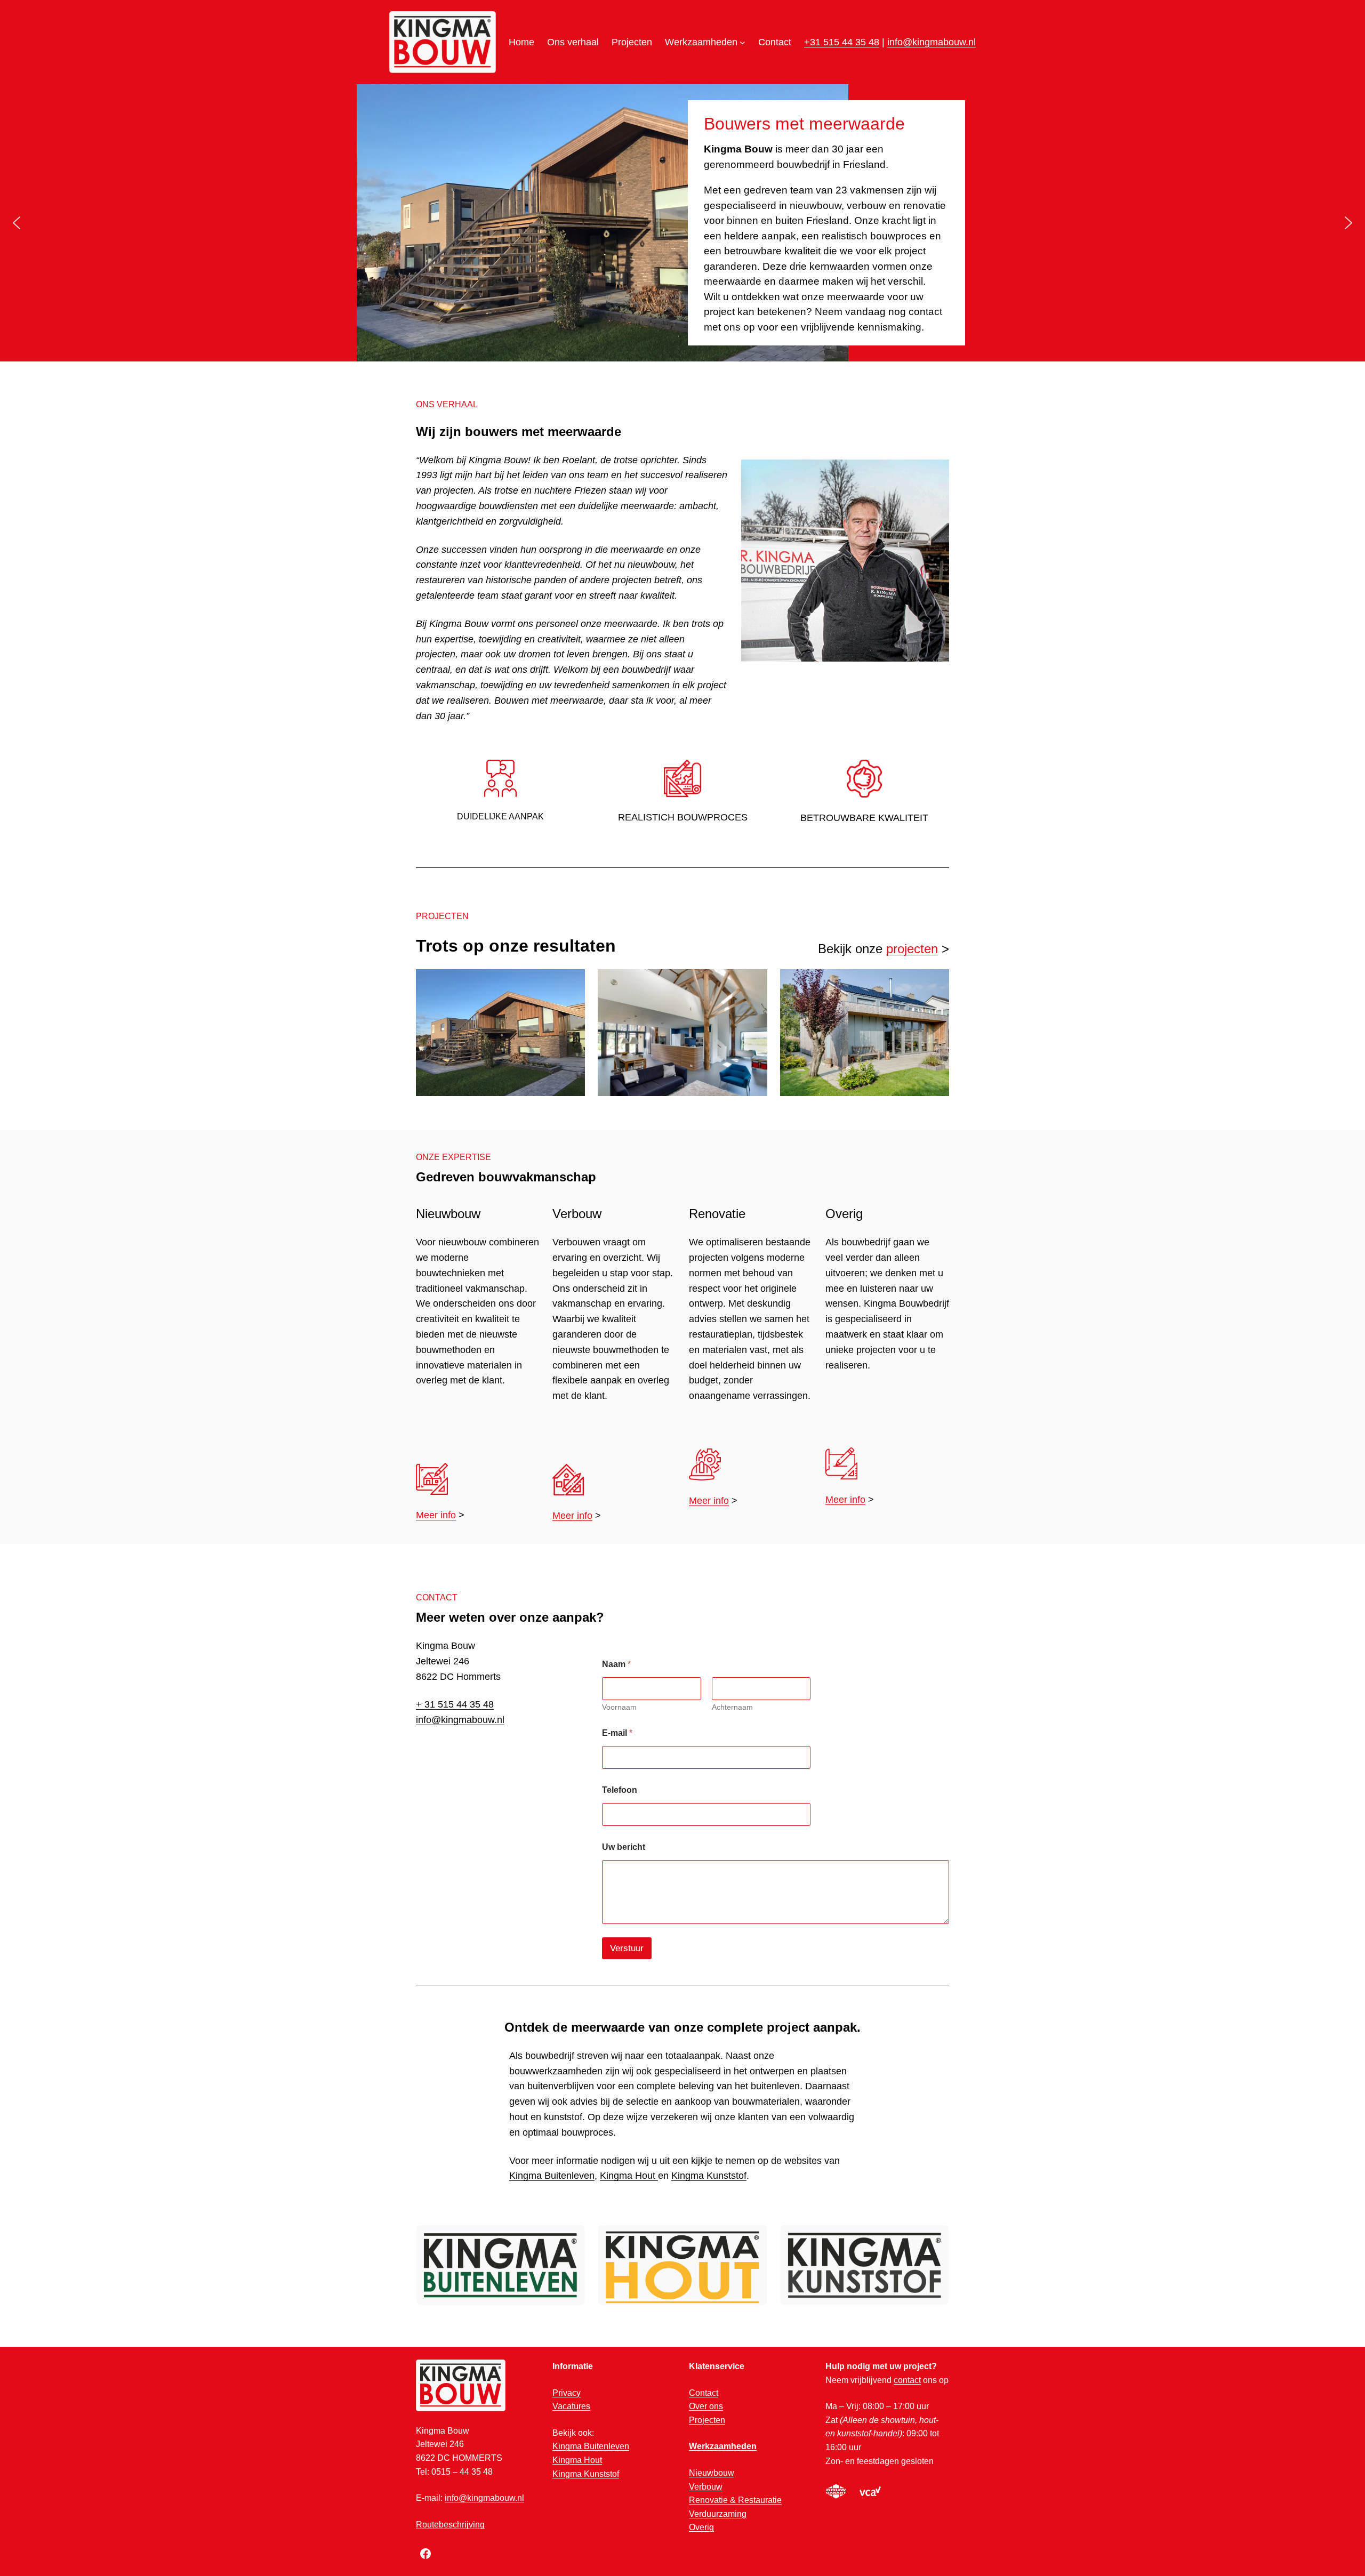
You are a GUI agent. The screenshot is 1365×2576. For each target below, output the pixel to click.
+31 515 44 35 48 (842, 42)
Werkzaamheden (723, 2446)
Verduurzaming (718, 2514)
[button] (17, 223)
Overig (701, 2527)
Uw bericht (624, 1847)
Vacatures (571, 2406)
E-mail (617, 1733)
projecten (912, 949)
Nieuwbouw (712, 2473)
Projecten (707, 2420)
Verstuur (627, 1948)
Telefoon (620, 1790)
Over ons (706, 2406)
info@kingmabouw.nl (932, 42)
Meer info (436, 1515)
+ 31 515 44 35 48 (455, 1704)
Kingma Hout (629, 2176)
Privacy (567, 2393)
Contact (704, 2393)
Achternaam (732, 1707)
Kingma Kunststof (709, 2176)
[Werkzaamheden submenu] (742, 42)
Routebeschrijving (450, 2525)
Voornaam (619, 1707)
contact (907, 2380)
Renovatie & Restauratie (735, 2500)
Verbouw (706, 2487)
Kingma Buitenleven (552, 2176)
